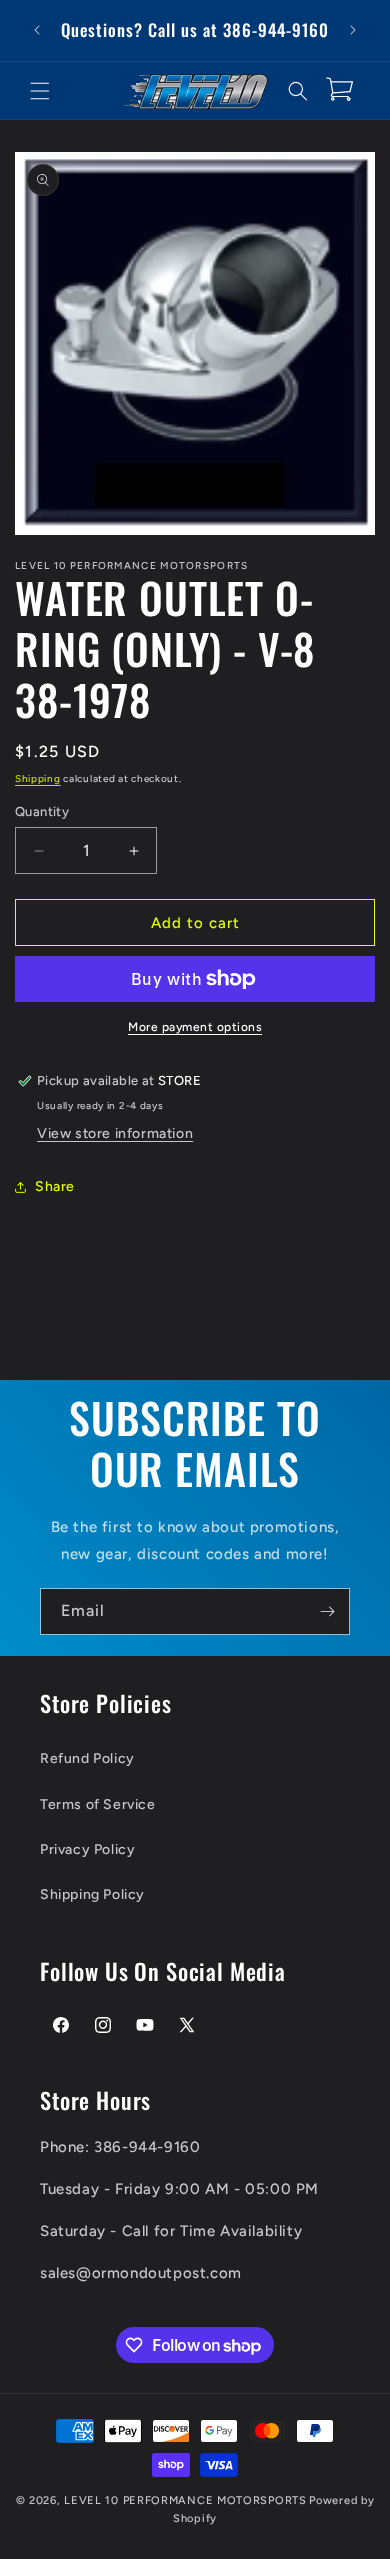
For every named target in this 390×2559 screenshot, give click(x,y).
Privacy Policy (87, 1849)
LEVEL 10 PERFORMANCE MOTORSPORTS (185, 2500)
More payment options (195, 1027)
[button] (40, 91)
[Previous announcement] (37, 30)
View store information (115, 1133)
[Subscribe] (327, 1611)
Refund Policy (87, 1758)
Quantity (42, 811)
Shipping (38, 778)
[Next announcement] (353, 30)
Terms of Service (98, 1804)
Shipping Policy (92, 1894)
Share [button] (55, 1186)
